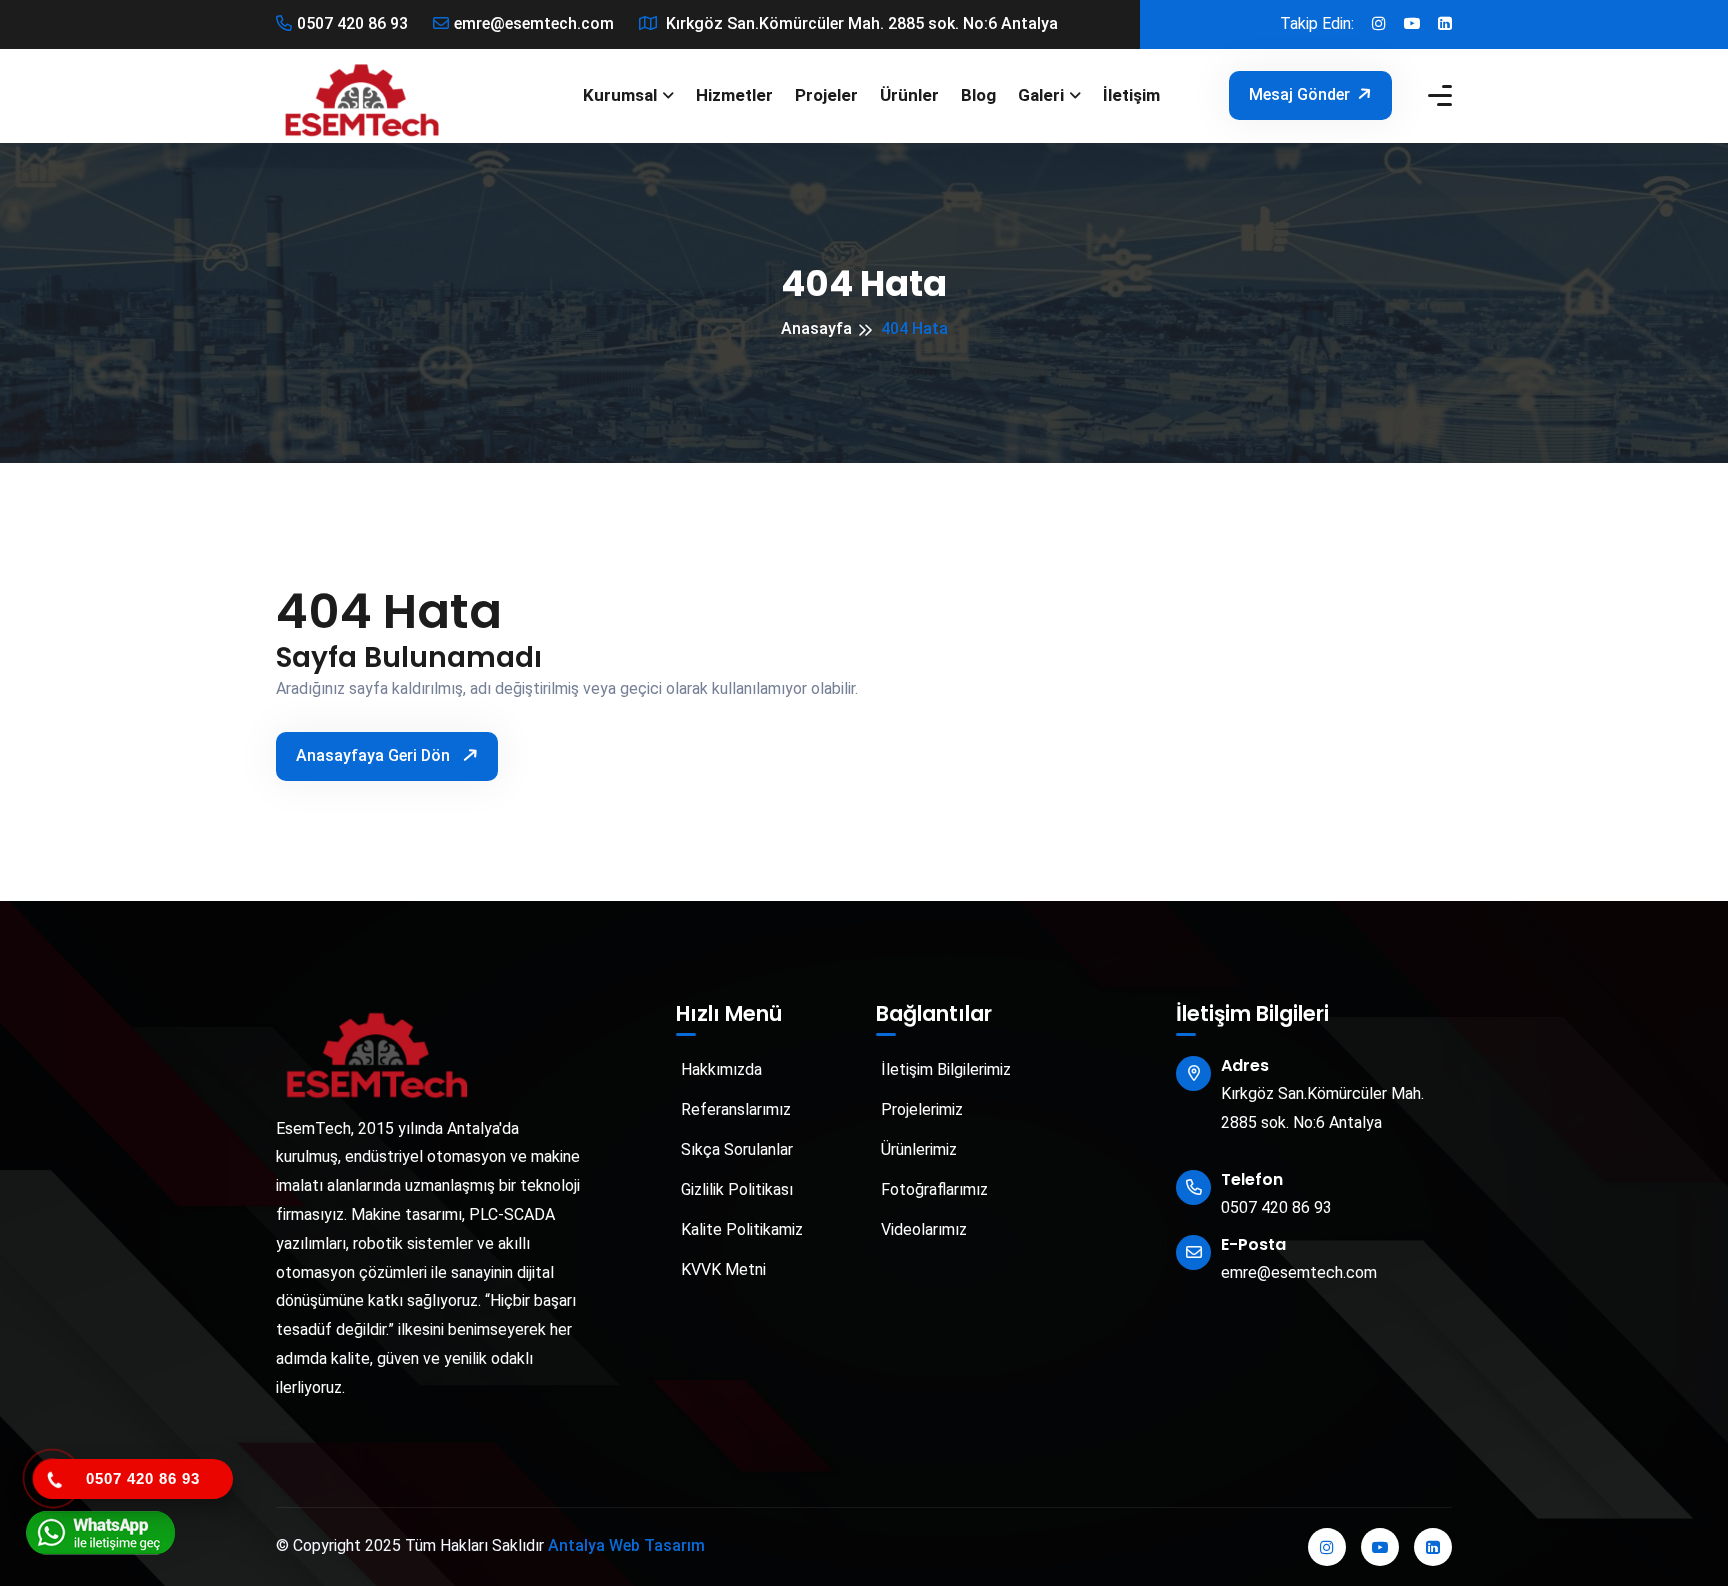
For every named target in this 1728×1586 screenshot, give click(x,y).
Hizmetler (734, 95)
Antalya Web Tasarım (626, 1545)
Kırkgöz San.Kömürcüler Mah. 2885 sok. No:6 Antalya (860, 23)
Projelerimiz (920, 1109)
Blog (978, 95)
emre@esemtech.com (534, 23)
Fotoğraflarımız (932, 1189)
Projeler (826, 95)
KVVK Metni (721, 1269)
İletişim (1131, 95)
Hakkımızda (719, 1069)
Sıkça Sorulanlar (735, 1149)
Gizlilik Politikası (735, 1189)
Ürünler (909, 95)
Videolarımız (922, 1229)
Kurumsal (620, 95)
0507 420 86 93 (352, 23)
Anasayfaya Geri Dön (375, 755)
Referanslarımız (734, 1109)
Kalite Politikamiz (740, 1229)
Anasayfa (816, 328)
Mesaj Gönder (1299, 94)
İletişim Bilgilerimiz (944, 1069)
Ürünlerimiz (917, 1149)
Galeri (1041, 95)
